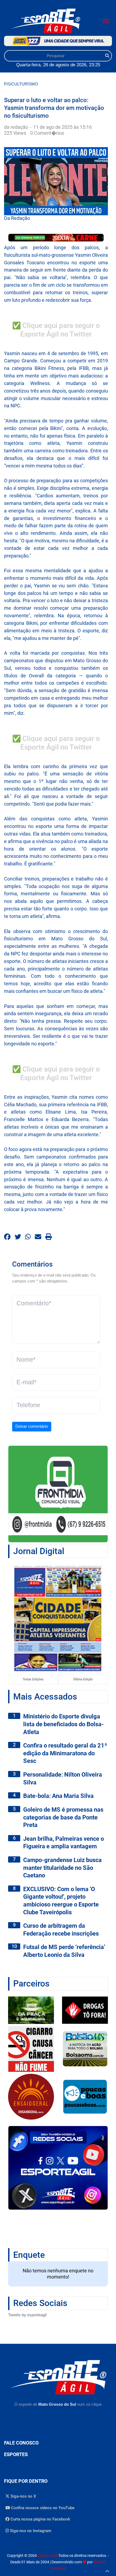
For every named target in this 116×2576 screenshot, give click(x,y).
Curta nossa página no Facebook (40, 2519)
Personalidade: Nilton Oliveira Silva (63, 1778)
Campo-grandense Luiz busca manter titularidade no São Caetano (62, 1868)
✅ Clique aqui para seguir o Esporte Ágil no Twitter (56, 330)
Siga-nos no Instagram (30, 2531)
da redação (17, 127)
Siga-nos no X (23, 2496)
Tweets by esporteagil (27, 2315)
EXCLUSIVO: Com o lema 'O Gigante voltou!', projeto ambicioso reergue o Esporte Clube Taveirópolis (61, 1901)
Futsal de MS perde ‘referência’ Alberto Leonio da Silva (64, 1951)
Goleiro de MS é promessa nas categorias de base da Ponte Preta (63, 1817)
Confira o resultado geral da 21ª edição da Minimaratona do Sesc (65, 1753)
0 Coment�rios (47, 133)
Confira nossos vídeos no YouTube (42, 2508)
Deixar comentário (32, 1426)
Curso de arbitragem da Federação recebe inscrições (61, 1930)
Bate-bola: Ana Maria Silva (58, 1796)
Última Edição (83, 1679)
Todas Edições (33, 1679)
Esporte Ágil (47, 2556)
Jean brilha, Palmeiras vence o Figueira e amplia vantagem (64, 1843)
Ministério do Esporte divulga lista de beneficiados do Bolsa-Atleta (64, 1724)
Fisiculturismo (21, 84)
